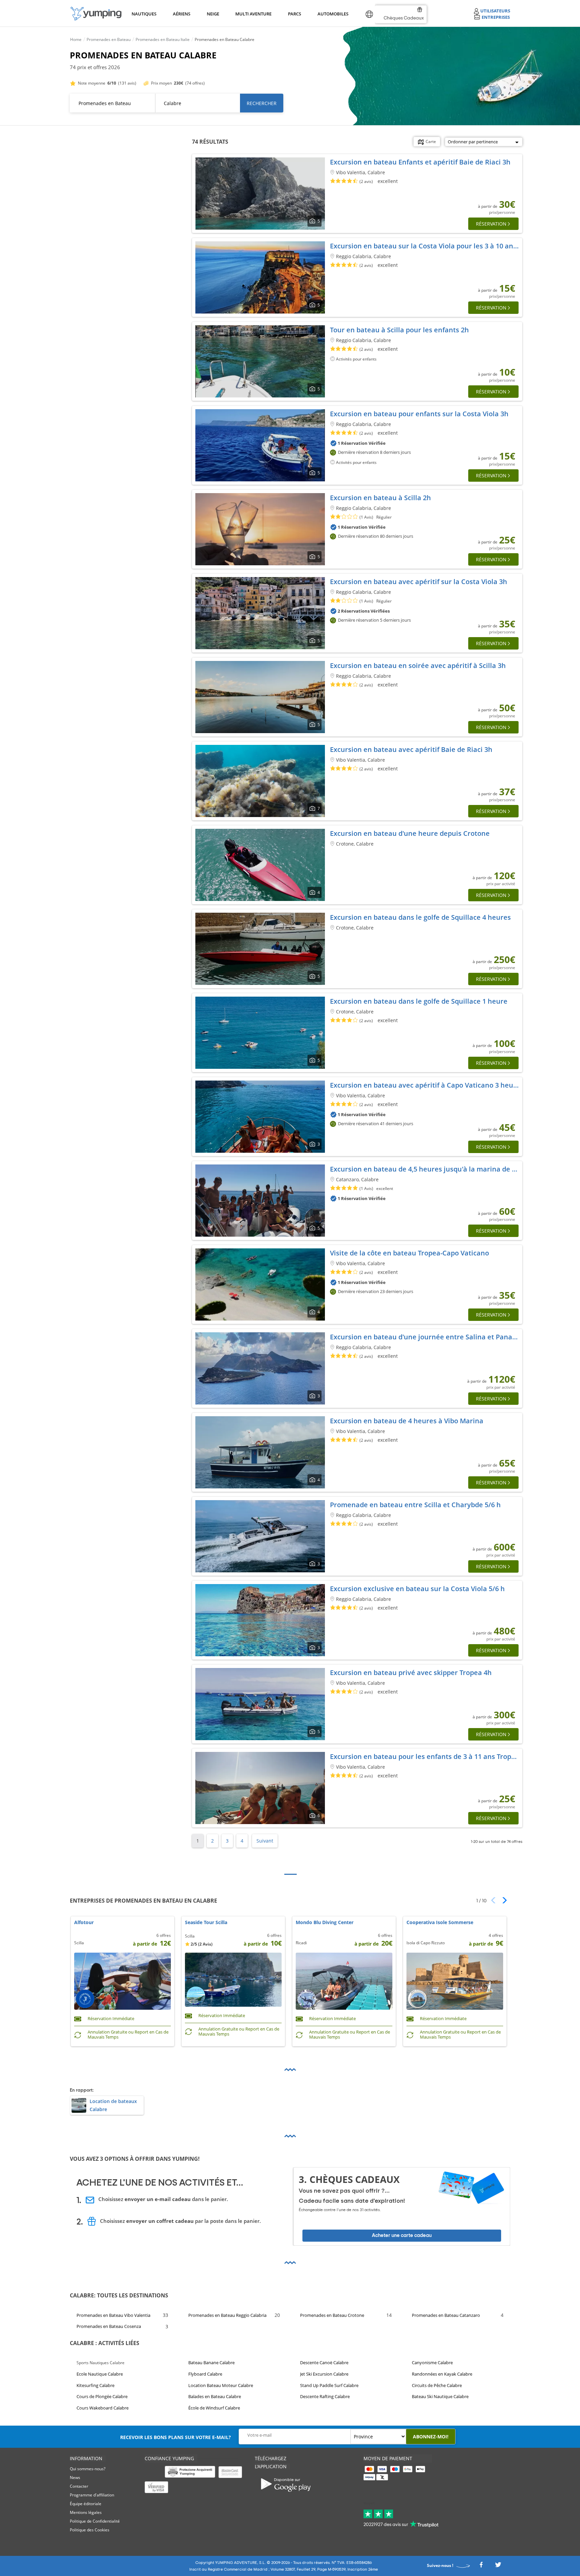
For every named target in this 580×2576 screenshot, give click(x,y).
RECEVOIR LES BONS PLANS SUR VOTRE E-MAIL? (176, 2437)
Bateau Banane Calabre (211, 2363)
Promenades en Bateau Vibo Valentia (113, 2315)
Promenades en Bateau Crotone (332, 2315)
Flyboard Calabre (205, 2374)
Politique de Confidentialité (95, 2521)
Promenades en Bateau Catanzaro (446, 2315)
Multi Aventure (252, 14)
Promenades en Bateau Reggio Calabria (227, 2315)
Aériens (181, 14)
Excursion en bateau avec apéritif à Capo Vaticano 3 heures (427, 1085)
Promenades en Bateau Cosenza (109, 2326)
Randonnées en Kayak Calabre (442, 2374)
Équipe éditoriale (86, 2504)
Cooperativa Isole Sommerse (440, 1923)
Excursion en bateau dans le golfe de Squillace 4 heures (420, 917)
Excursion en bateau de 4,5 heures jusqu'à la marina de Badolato (436, 1169)
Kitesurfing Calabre (95, 2385)
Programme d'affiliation (92, 2495)
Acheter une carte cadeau (402, 2235)
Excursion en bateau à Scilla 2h (380, 498)
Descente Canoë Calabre (324, 2363)
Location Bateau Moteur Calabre (221, 2385)
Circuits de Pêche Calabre (437, 2385)
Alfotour (84, 1923)
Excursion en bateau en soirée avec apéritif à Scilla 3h (418, 665)
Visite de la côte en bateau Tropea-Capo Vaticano (409, 1253)
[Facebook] (481, 2567)
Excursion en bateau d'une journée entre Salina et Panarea (427, 1337)
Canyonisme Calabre (432, 2363)
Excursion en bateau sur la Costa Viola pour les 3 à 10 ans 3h (428, 246)
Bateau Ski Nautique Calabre (440, 2396)
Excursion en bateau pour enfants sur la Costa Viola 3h (419, 414)
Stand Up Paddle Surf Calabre (329, 2385)
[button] (502, 1900)
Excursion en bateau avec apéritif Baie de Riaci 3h (411, 749)
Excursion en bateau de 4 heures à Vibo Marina (407, 1421)
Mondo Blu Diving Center (325, 1923)
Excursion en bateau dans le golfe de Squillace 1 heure (419, 1001)
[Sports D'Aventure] (96, 14)
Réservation (491, 224)
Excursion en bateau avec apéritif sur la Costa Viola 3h (419, 582)
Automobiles (332, 14)
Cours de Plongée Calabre (102, 2396)
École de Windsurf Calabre (214, 2408)
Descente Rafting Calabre (325, 2396)
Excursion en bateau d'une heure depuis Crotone (410, 833)
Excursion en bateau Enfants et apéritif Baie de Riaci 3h (420, 162)
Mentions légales (86, 2512)
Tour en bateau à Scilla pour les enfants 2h (399, 330)
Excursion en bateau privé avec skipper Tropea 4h (411, 1673)
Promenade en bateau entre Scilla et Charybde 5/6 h (415, 1505)
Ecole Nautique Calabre (100, 2374)
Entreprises (496, 17)
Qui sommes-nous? (88, 2469)
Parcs (294, 14)
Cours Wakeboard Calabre (103, 2408)
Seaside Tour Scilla (206, 1923)
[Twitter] (498, 2567)
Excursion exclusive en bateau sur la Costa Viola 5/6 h (417, 1589)
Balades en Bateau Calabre (215, 2396)
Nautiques (143, 14)
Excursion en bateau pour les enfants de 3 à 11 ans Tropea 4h (429, 1756)
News (75, 2477)
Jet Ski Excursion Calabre (324, 2374)
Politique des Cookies (90, 2530)
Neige (213, 14)
